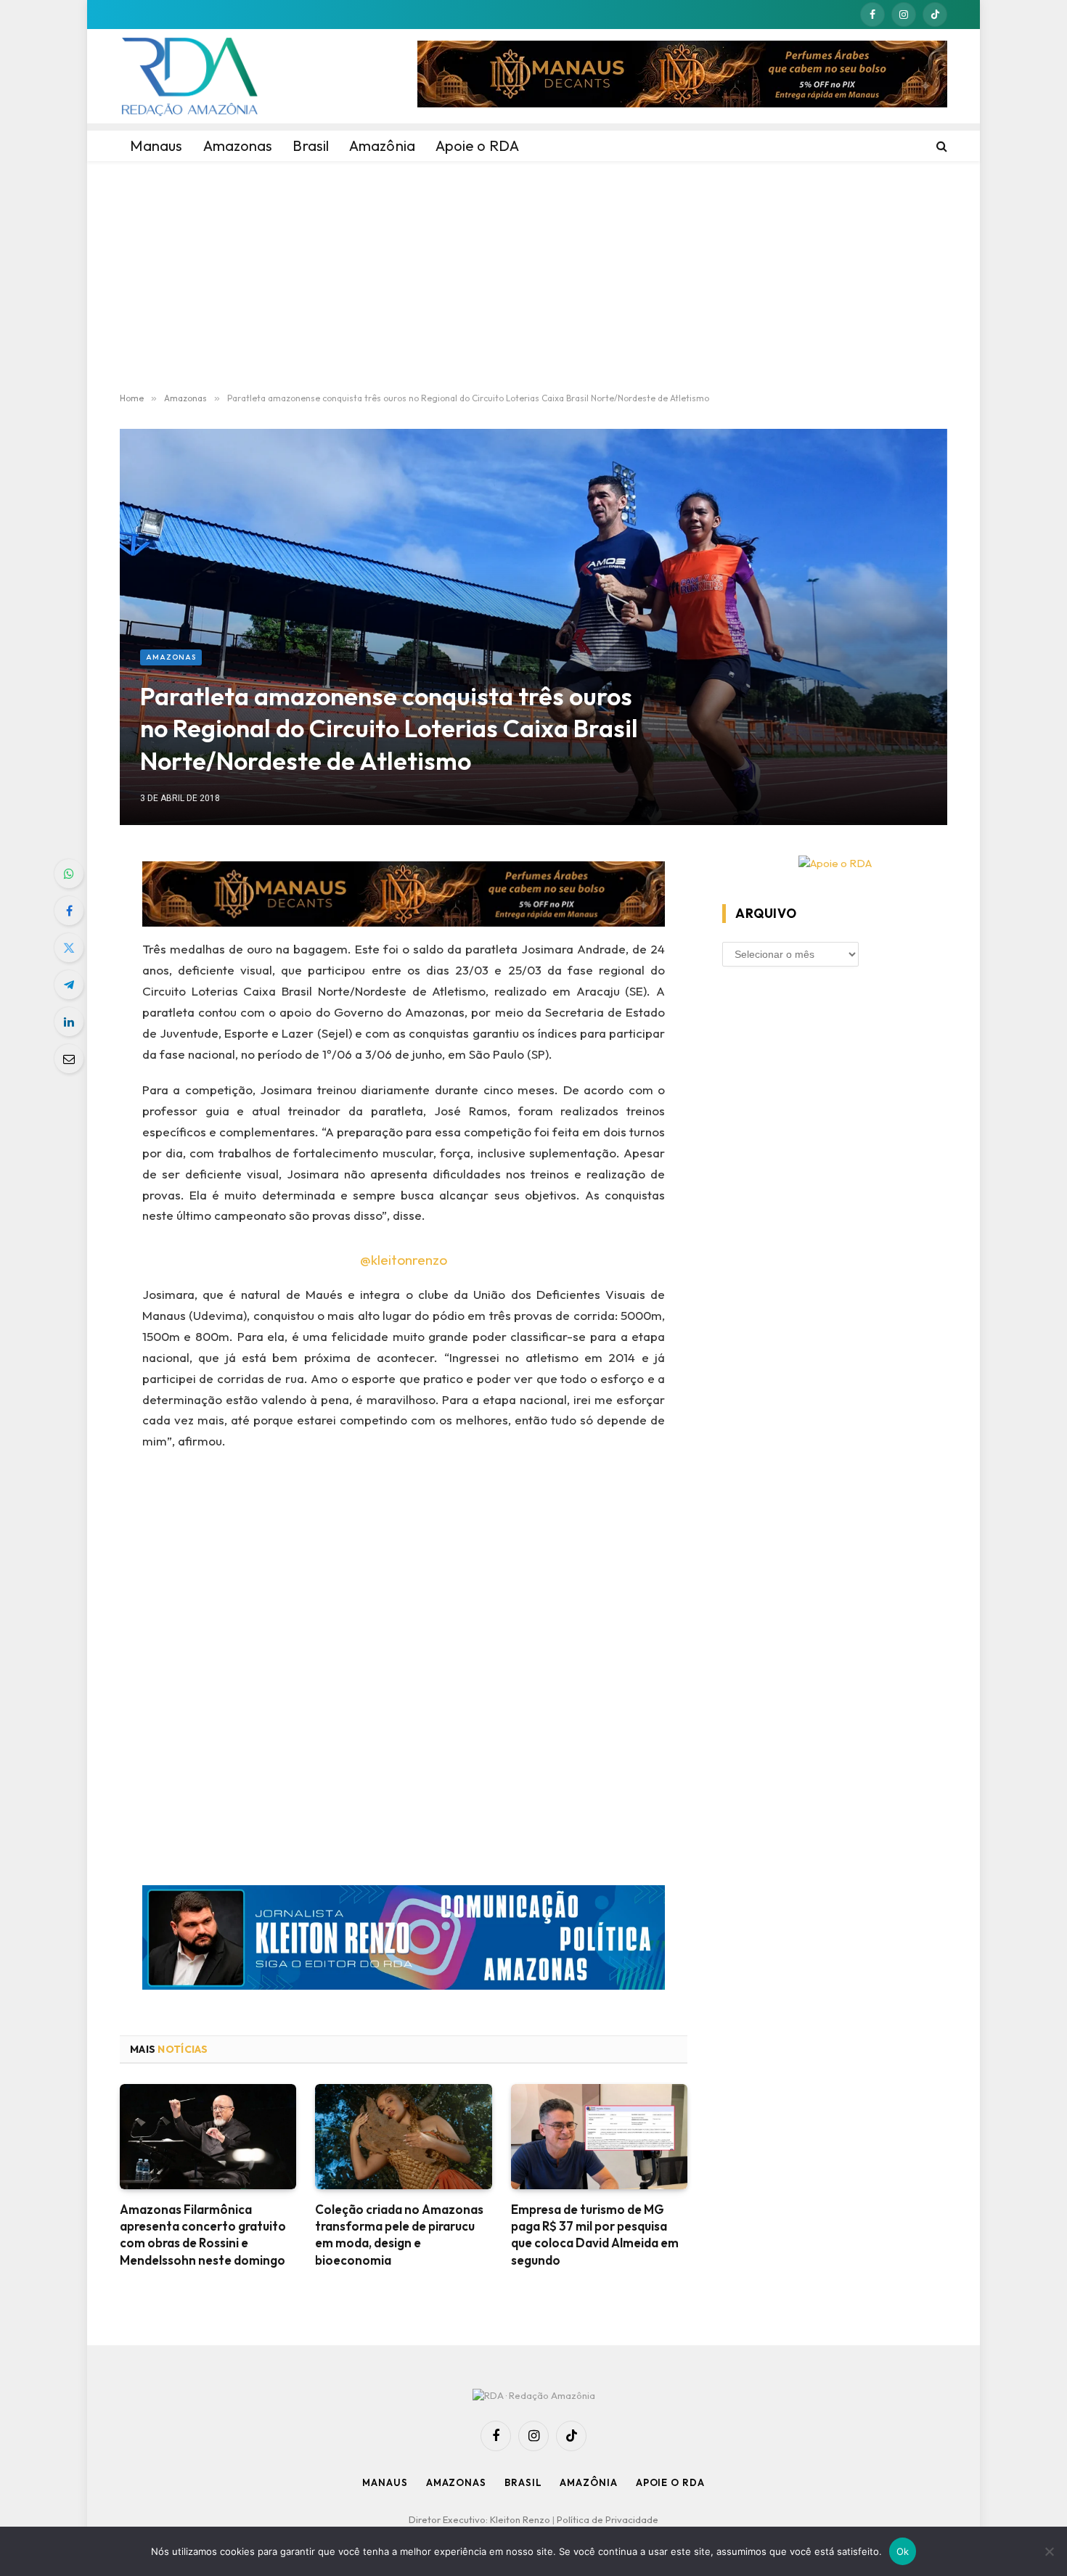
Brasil (523, 2482)
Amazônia (588, 2482)
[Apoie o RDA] (835, 864)
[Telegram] (69, 985)
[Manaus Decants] (682, 76)
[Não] (1049, 2551)
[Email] (69, 1059)
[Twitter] (69, 948)
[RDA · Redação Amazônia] (189, 76)
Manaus (385, 2482)
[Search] (940, 146)
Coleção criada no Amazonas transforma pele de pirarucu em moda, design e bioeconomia (399, 2234)
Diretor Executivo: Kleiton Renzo (481, 2519)
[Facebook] (69, 911)
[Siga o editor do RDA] (404, 1941)
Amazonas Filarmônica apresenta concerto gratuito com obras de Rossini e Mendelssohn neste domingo (203, 2234)
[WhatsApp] (69, 874)
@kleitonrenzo (404, 1260)
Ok (903, 2551)
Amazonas (171, 657)
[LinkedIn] (69, 1022)
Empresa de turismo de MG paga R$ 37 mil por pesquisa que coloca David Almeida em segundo (595, 2234)
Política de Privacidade (608, 2519)
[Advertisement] (533, 277)
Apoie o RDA (670, 2482)
